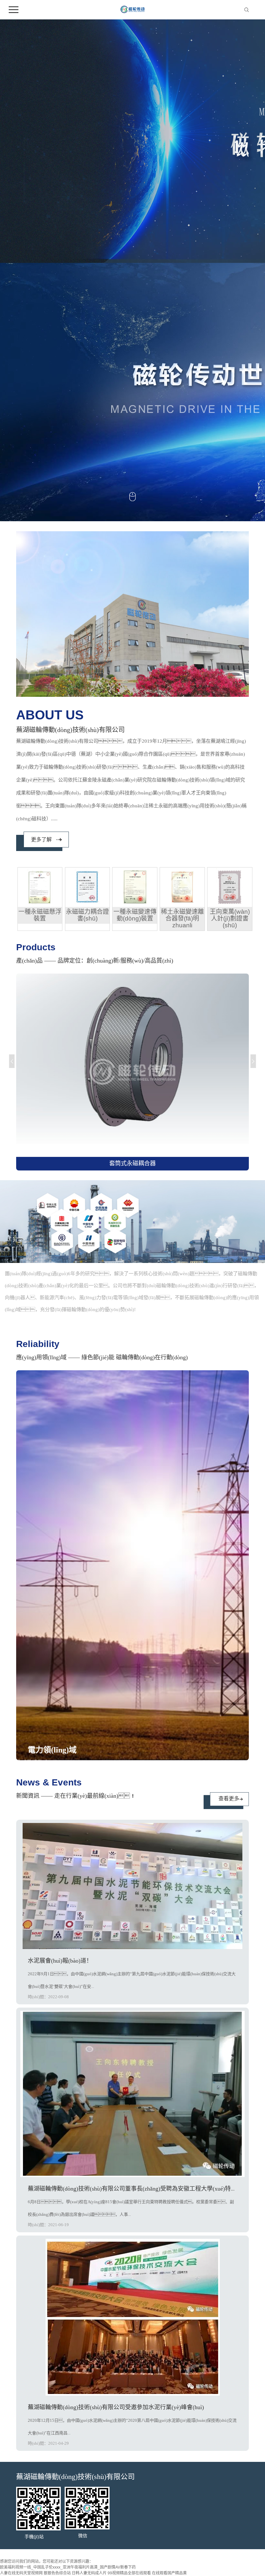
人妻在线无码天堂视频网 (21, 2573)
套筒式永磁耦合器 (132, 1163)
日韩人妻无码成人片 (89, 2573)
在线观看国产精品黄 (169, 2573)
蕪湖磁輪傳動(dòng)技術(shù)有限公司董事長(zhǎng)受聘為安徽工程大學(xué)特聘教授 (138, 2189)
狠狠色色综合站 (57, 2573)
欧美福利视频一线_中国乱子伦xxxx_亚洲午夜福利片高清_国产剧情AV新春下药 (68, 2567)
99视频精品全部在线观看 (129, 2573)
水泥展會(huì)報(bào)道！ (60, 1961)
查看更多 (229, 1799)
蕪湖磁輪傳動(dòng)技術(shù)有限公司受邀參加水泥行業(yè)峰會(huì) (116, 2407)
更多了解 (41, 840)
